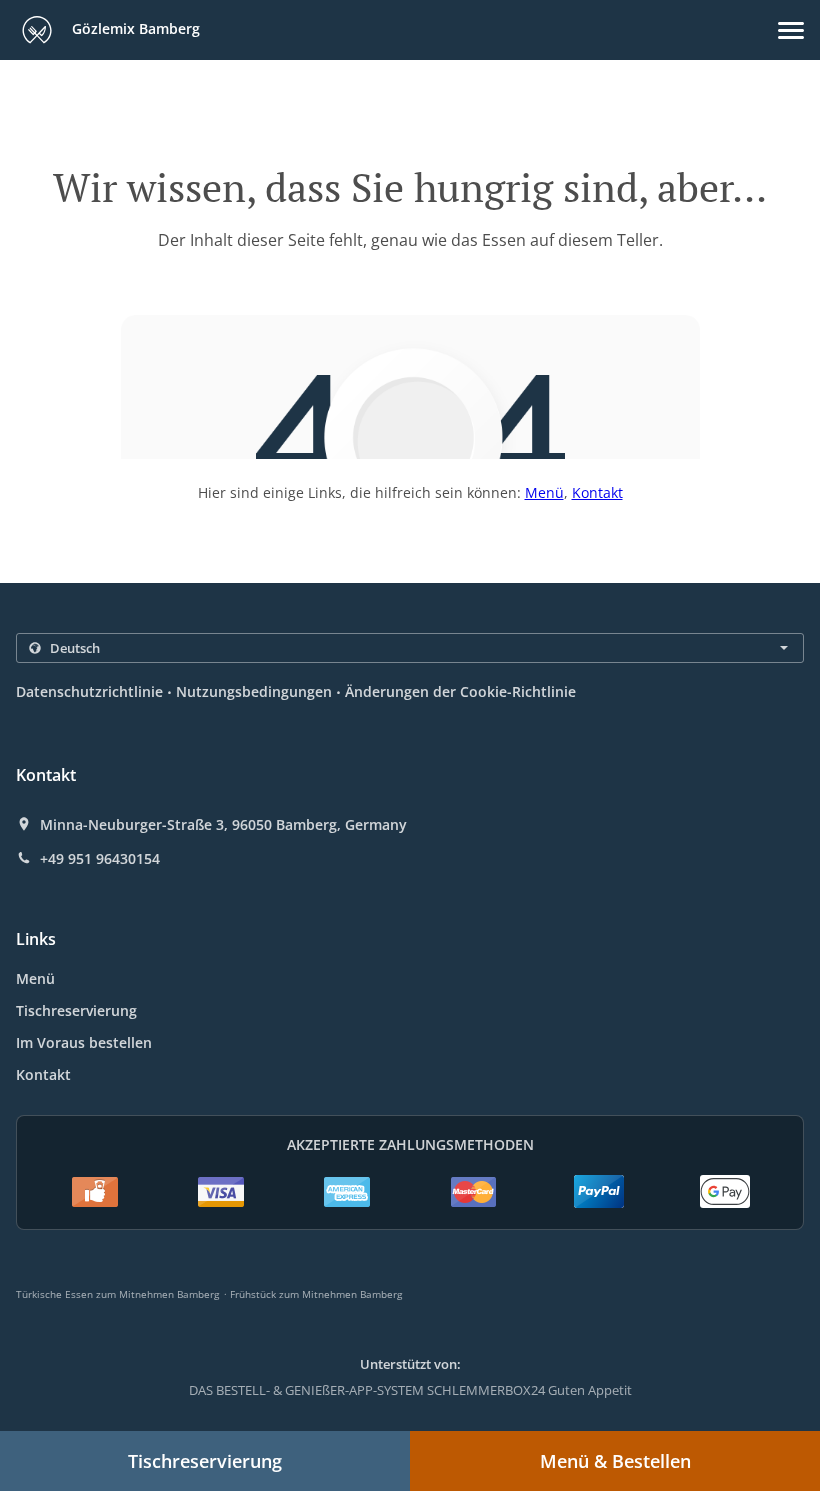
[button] (791, 30)
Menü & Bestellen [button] (615, 1461)
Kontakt (597, 492)
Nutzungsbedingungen (254, 691)
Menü (544, 492)
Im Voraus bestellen (84, 1042)
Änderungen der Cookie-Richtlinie (460, 691)
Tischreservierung (76, 1010)
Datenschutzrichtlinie (89, 691)
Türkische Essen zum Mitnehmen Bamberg (117, 1294)
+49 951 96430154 (100, 859)
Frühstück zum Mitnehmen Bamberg (316, 1294)
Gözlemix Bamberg (134, 28)
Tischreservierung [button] (205, 1461)
